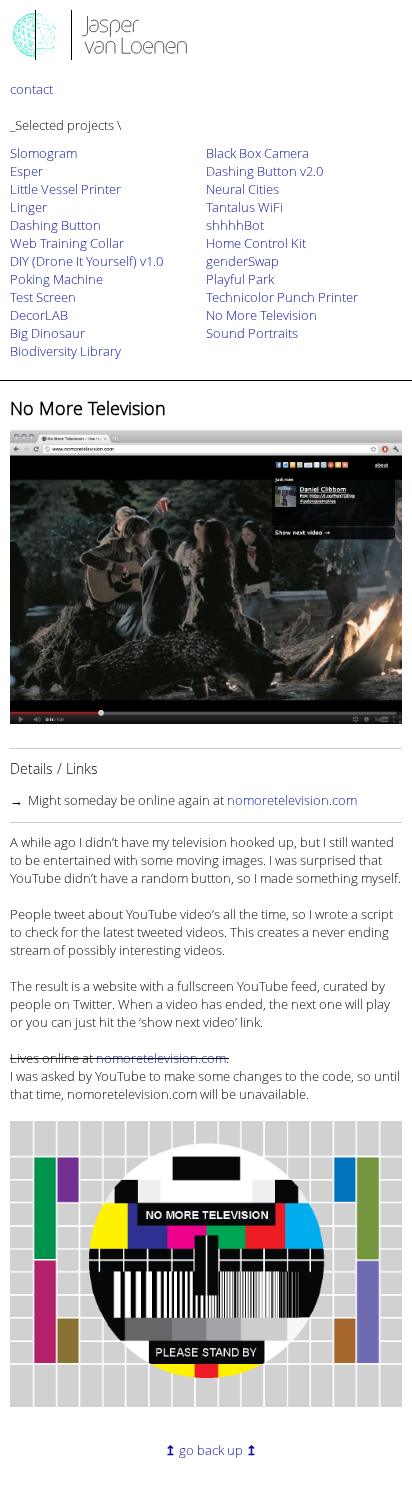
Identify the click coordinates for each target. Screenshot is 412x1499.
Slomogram (43, 153)
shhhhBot (235, 225)
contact (31, 89)
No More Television (261, 315)
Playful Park (240, 279)
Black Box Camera (257, 153)
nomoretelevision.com (292, 800)
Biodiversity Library (65, 351)
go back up (211, 1450)
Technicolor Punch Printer (282, 297)
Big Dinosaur (47, 333)
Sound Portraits (252, 333)
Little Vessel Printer (65, 189)
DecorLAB (39, 315)
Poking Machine (56, 279)
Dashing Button (55, 225)
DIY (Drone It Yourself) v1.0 (86, 261)
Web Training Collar (67, 243)
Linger (28, 207)
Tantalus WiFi (244, 207)
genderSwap (242, 261)
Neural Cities (242, 189)
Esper (26, 171)
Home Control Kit (256, 243)
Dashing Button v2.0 (264, 171)
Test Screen (43, 297)
